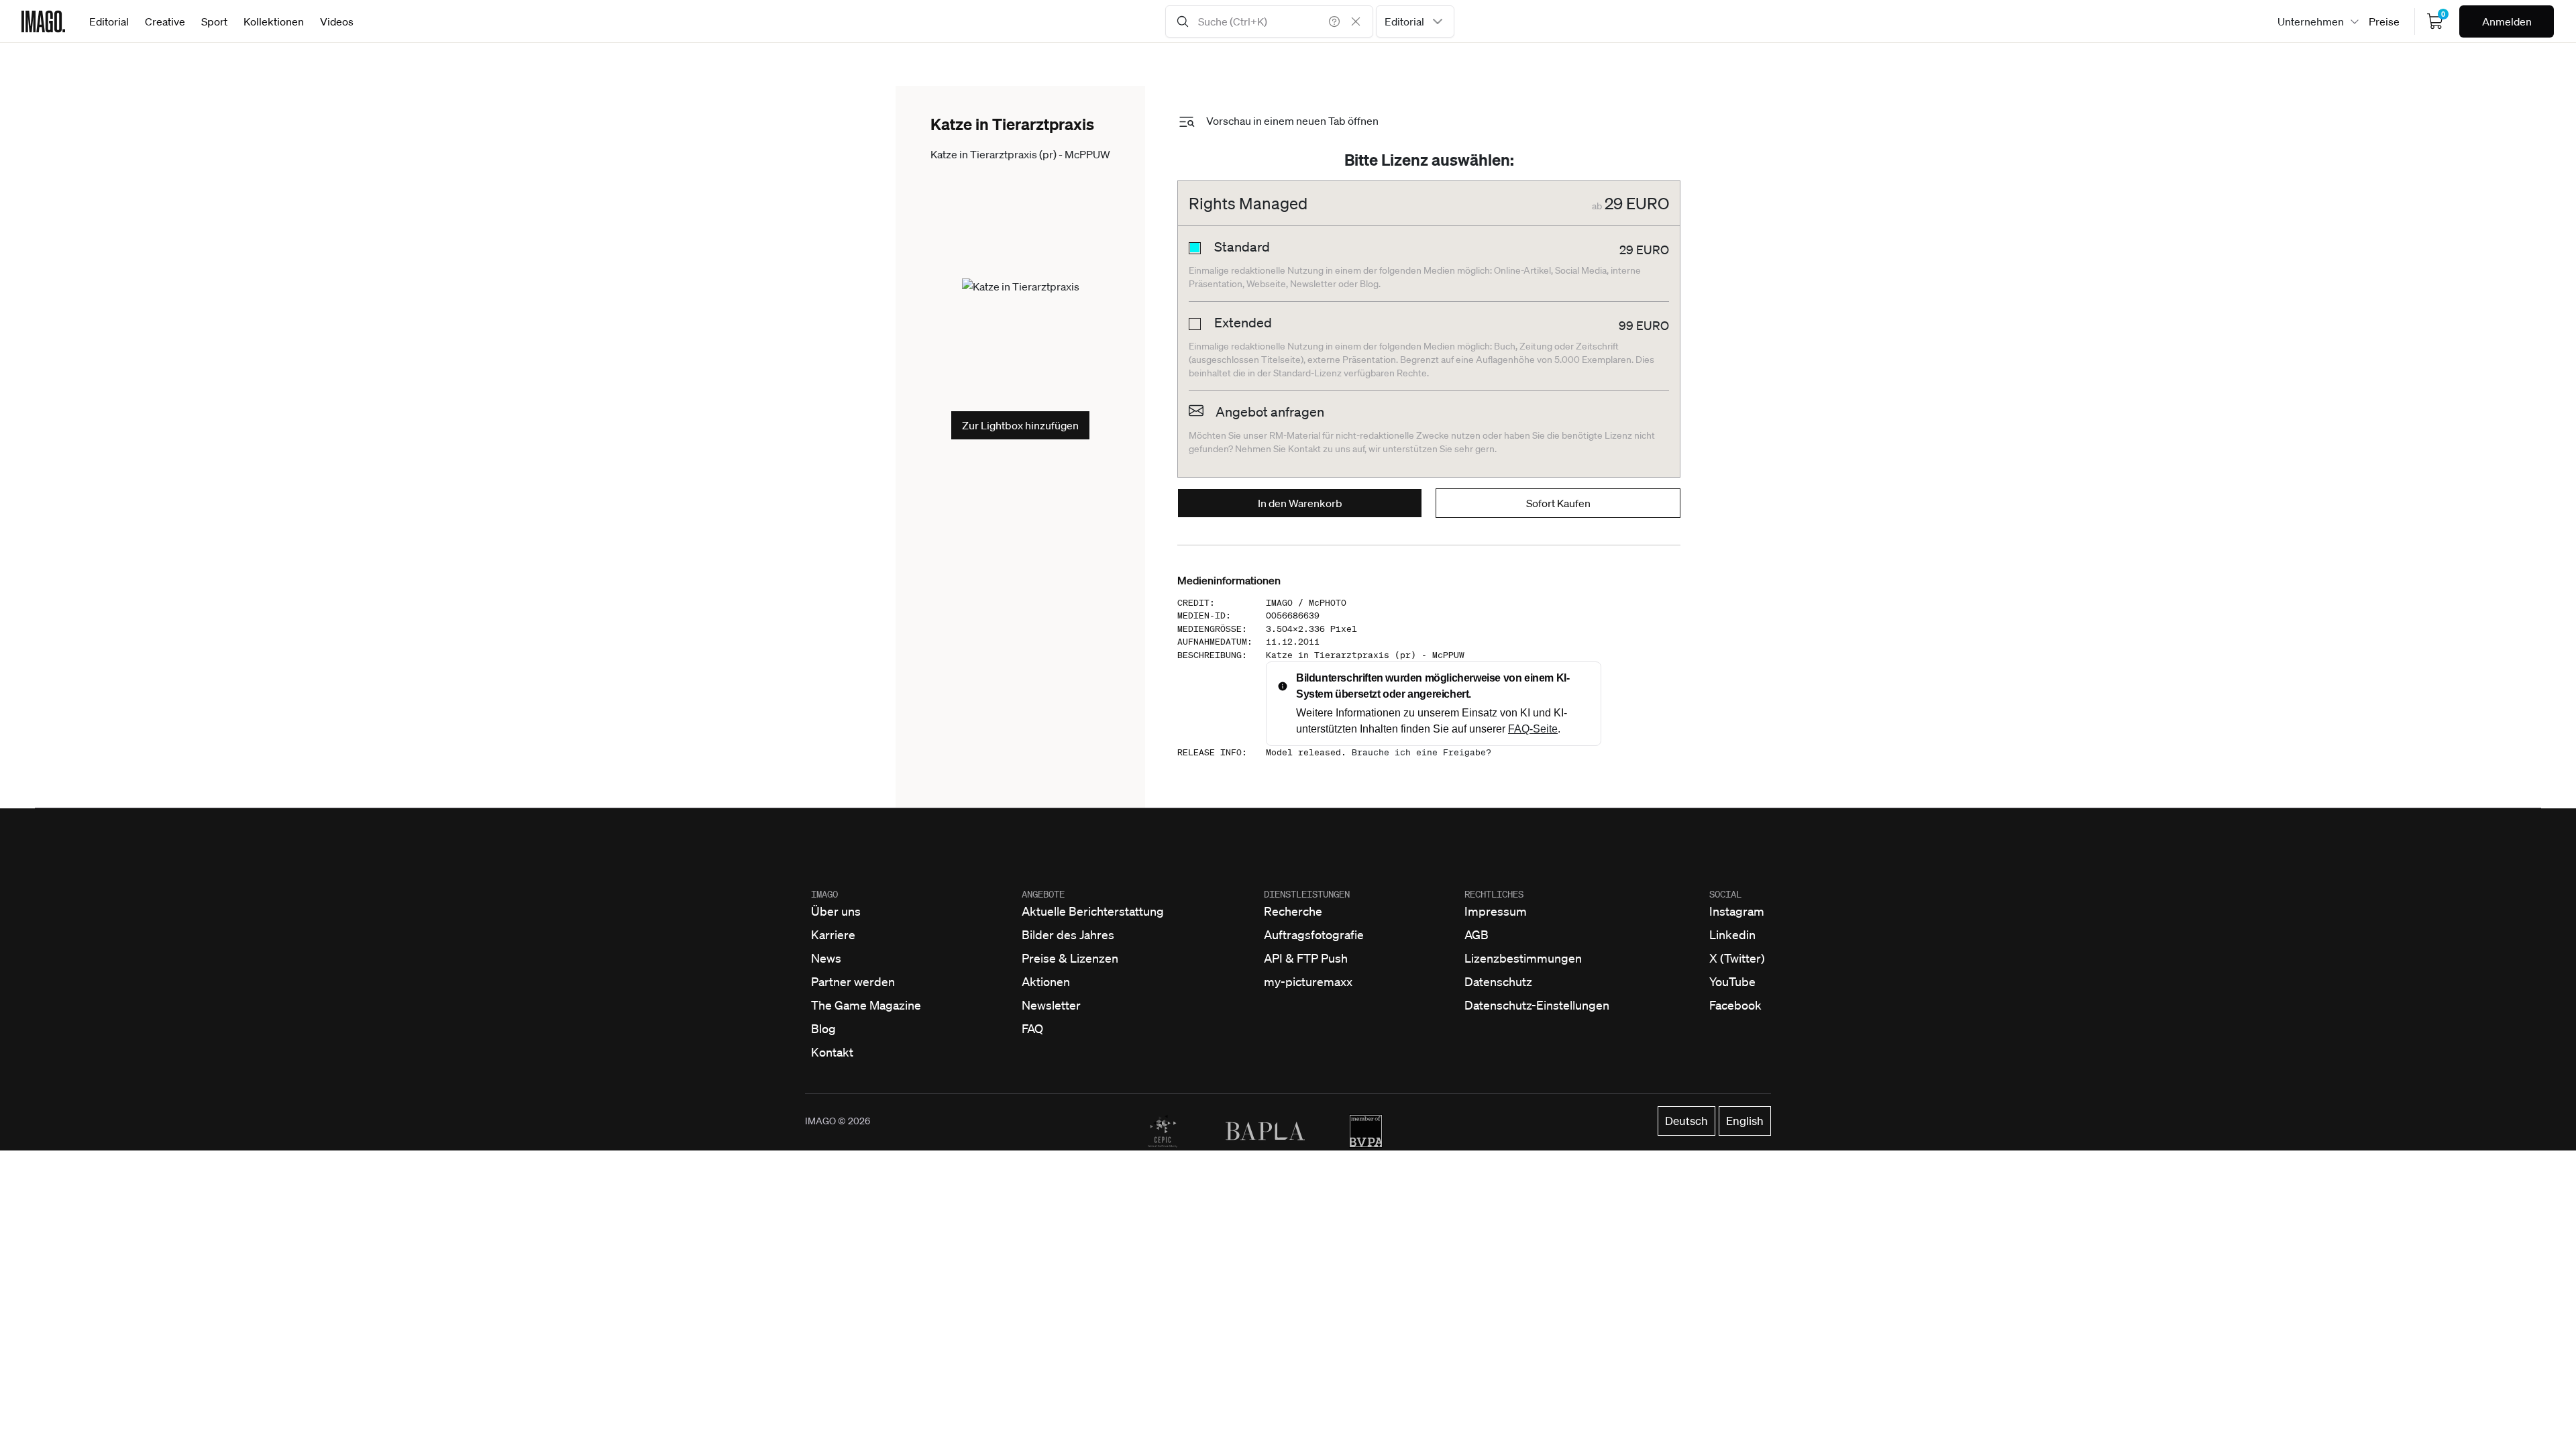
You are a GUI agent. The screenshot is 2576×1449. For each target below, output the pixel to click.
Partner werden (853, 981)
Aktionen (1046, 981)
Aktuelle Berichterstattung (1093, 911)
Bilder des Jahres (1068, 934)
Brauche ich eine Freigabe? (1421, 752)
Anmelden (2507, 21)
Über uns (836, 911)
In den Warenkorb (1300, 503)
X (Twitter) (1737, 958)
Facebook (1735, 1005)
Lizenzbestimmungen (1523, 958)
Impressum (1496, 911)
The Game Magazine (866, 1005)
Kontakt (832, 1052)
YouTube (1732, 981)
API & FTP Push (1306, 958)
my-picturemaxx (1308, 981)
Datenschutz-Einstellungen (1537, 1005)
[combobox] (1415, 21)
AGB (1477, 934)
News (826, 958)
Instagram (1737, 911)
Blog (823, 1028)
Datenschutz (1498, 981)
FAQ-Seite (1533, 729)
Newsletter (1051, 1005)
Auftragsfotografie (1314, 934)
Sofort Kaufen (1558, 503)
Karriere (833, 934)
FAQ (1032, 1028)
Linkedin (1732, 934)
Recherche (1293, 911)
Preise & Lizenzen (1070, 958)
